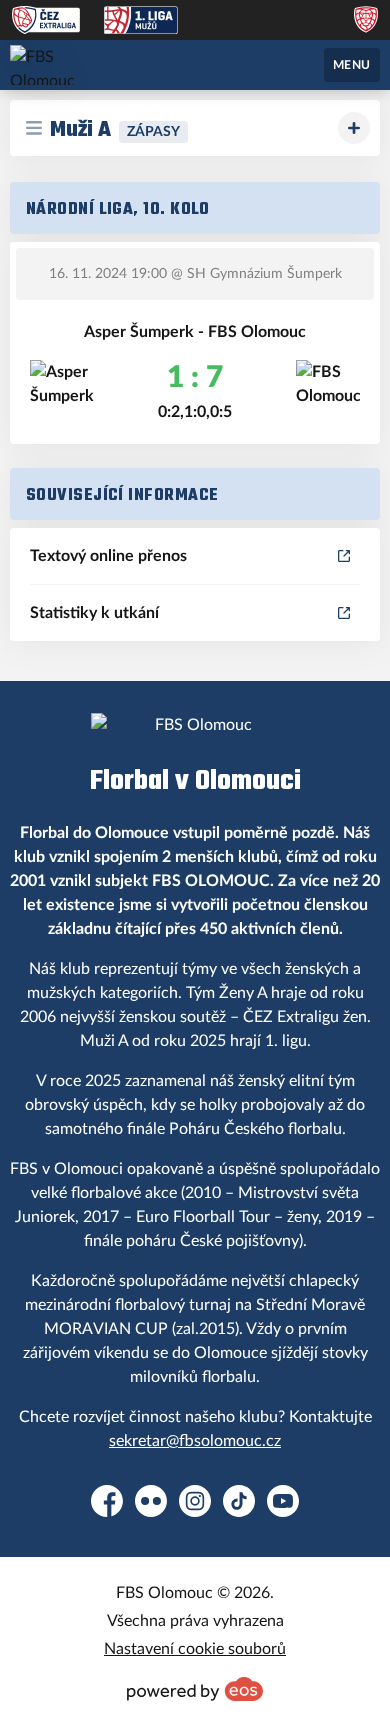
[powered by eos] (195, 1689)
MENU (352, 65)
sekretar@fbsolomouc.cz (195, 1441)
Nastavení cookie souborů (195, 1649)
